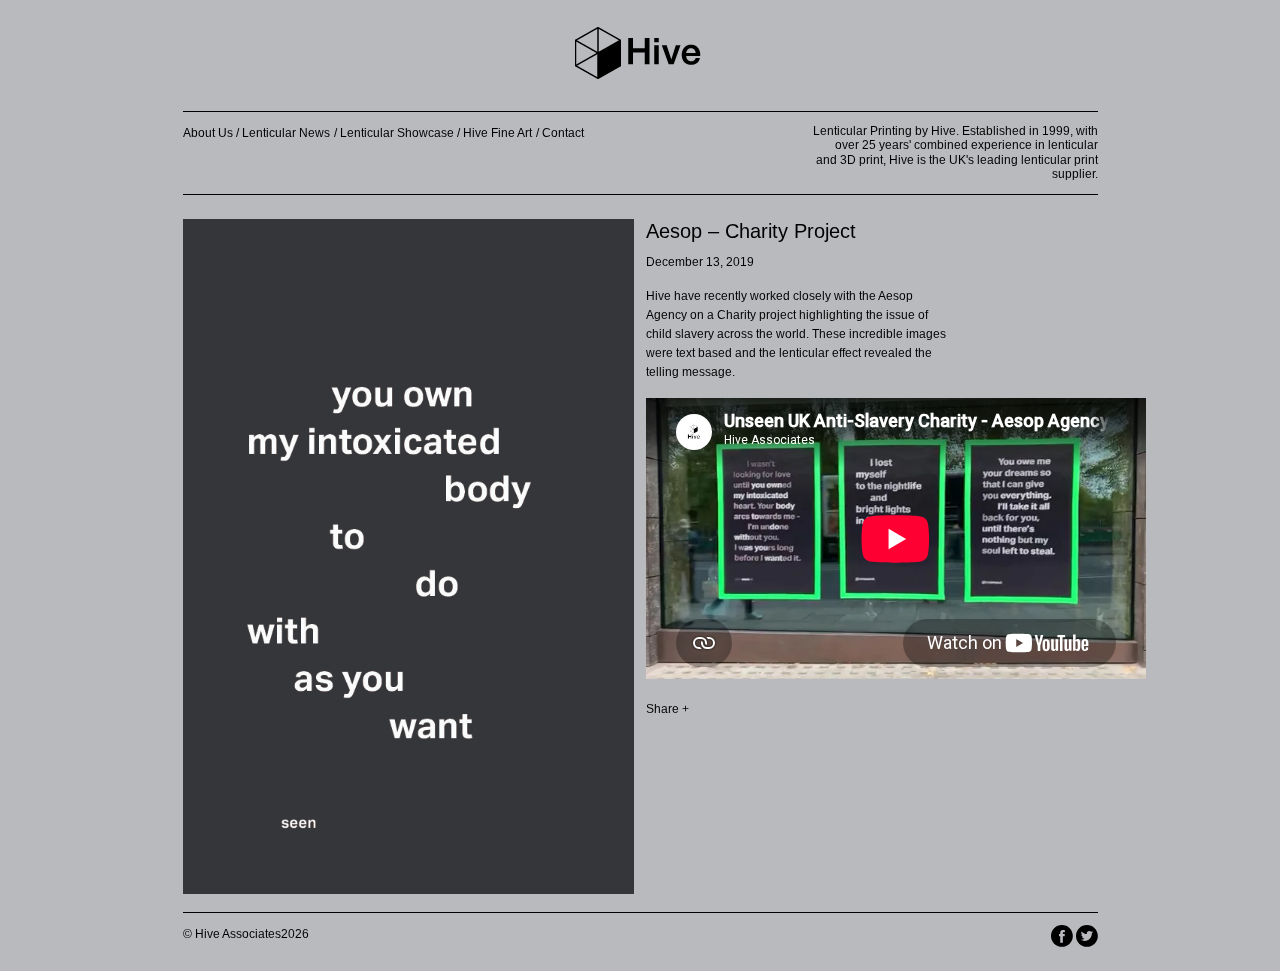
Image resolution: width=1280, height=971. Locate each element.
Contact (563, 133)
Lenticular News (286, 133)
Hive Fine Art (497, 133)
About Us (208, 133)
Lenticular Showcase (397, 133)
